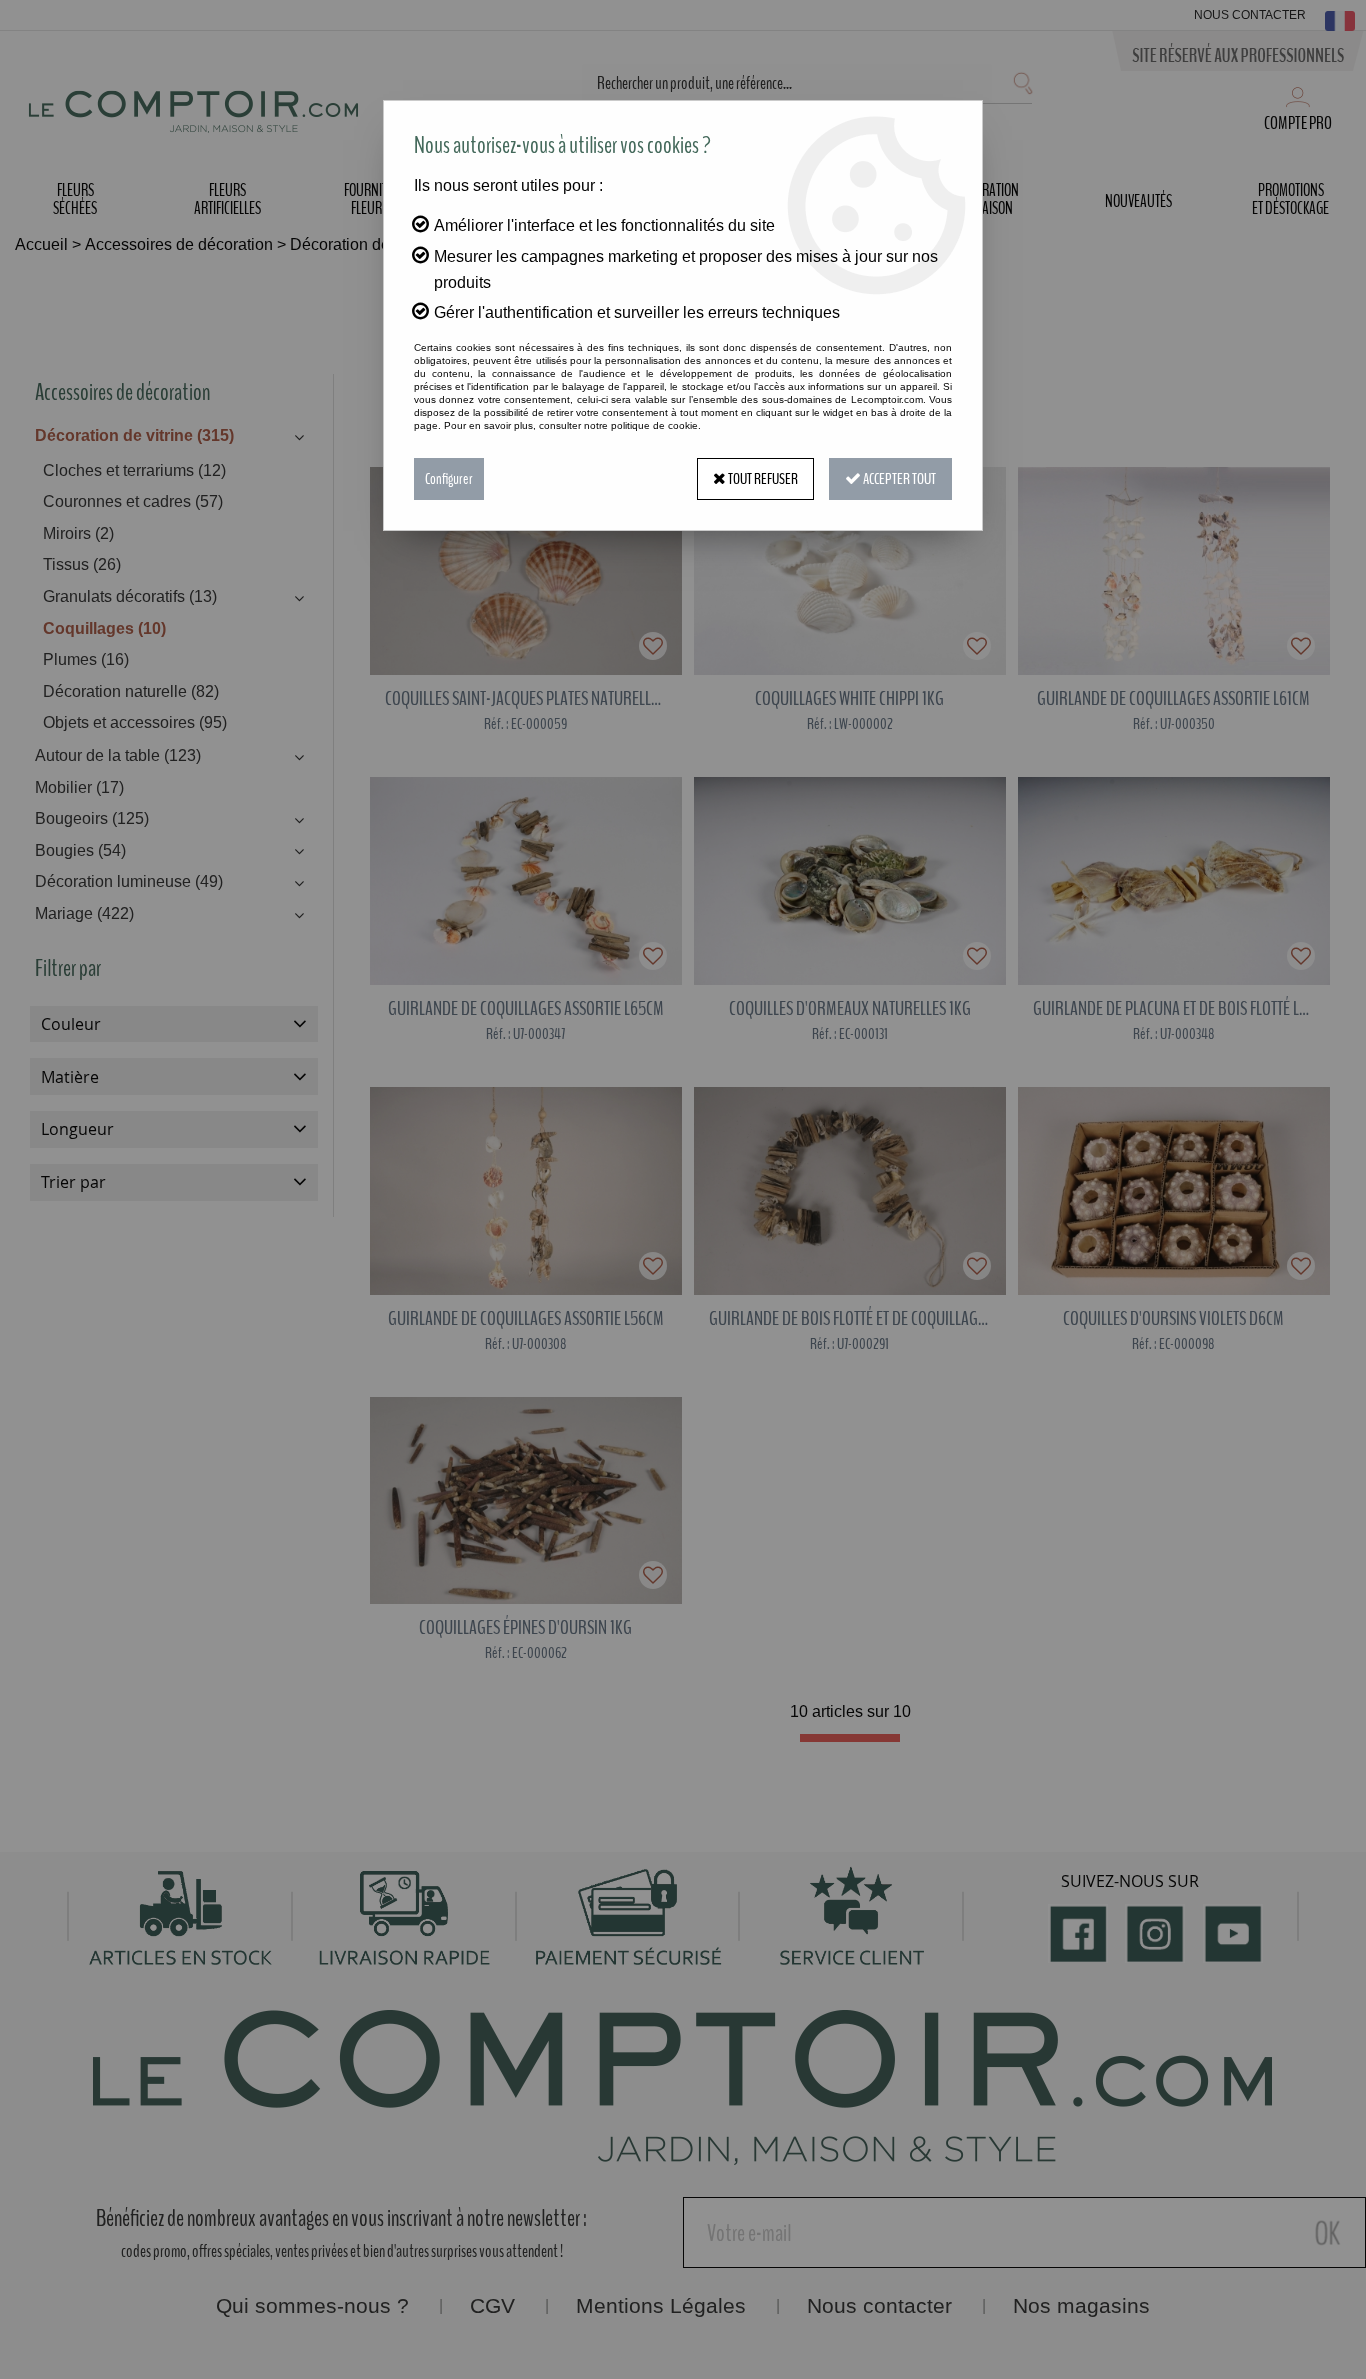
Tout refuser (762, 479)
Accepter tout (898, 479)
